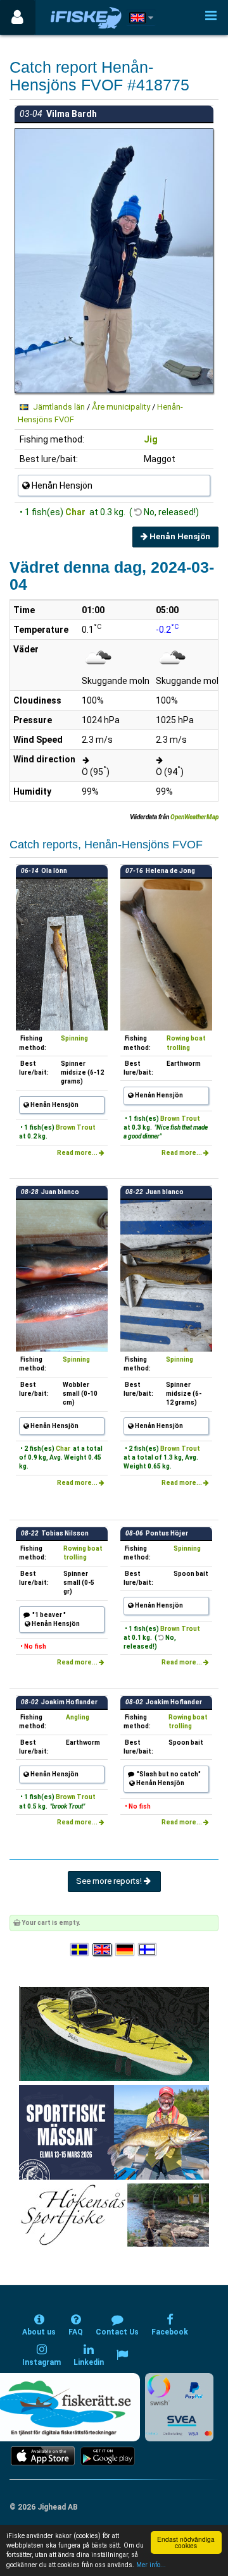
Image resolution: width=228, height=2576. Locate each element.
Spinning (74, 1038)
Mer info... (151, 2565)
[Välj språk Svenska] (80, 1950)
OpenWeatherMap (194, 817)
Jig (151, 439)
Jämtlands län (59, 407)
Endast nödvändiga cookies (186, 2542)
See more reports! (110, 1881)
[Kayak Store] (114, 2033)
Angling (78, 1717)
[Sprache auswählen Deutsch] (125, 1950)
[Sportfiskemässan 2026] (114, 2132)
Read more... (78, 1153)
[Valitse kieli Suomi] (148, 1950)
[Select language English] (103, 1950)
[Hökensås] (114, 2215)
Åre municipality (121, 407)
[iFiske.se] (86, 17)
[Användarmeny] (17, 17)
